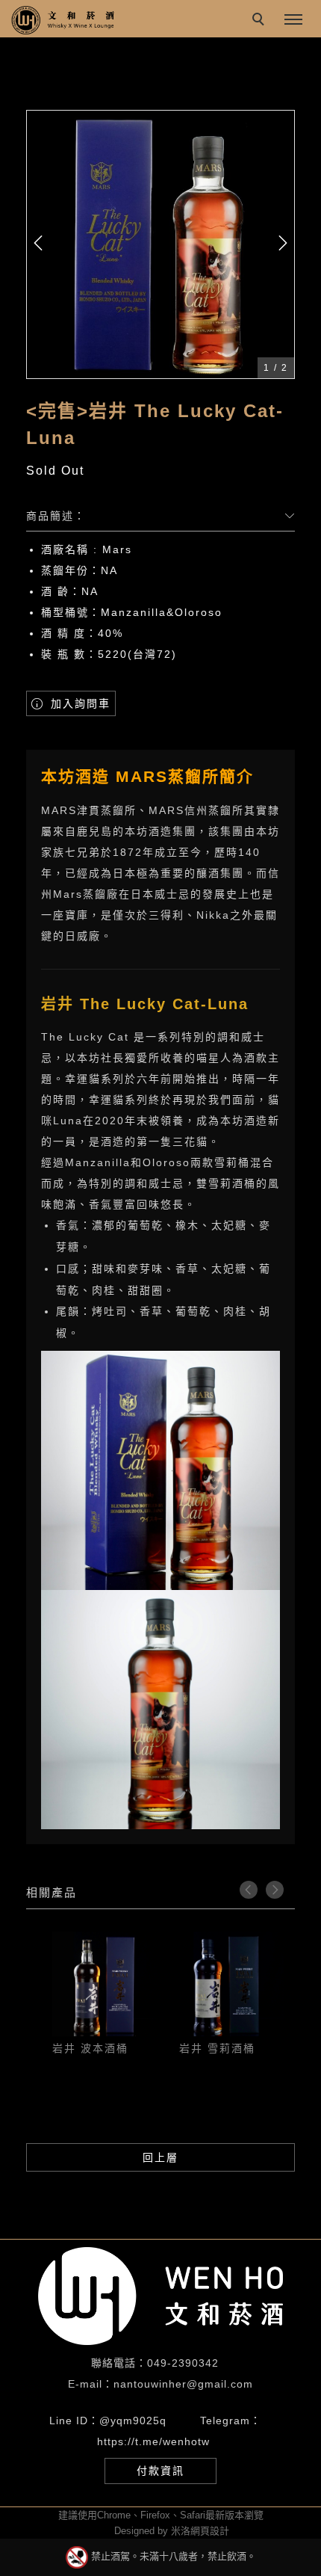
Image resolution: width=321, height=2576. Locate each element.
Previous (249, 1890)
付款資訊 (160, 2471)
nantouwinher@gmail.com (183, 2384)
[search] (261, 21)
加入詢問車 (78, 703)
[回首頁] (63, 20)
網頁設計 (210, 2531)
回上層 (160, 2157)
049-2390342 (183, 2363)
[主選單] (293, 20)
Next (275, 1890)
